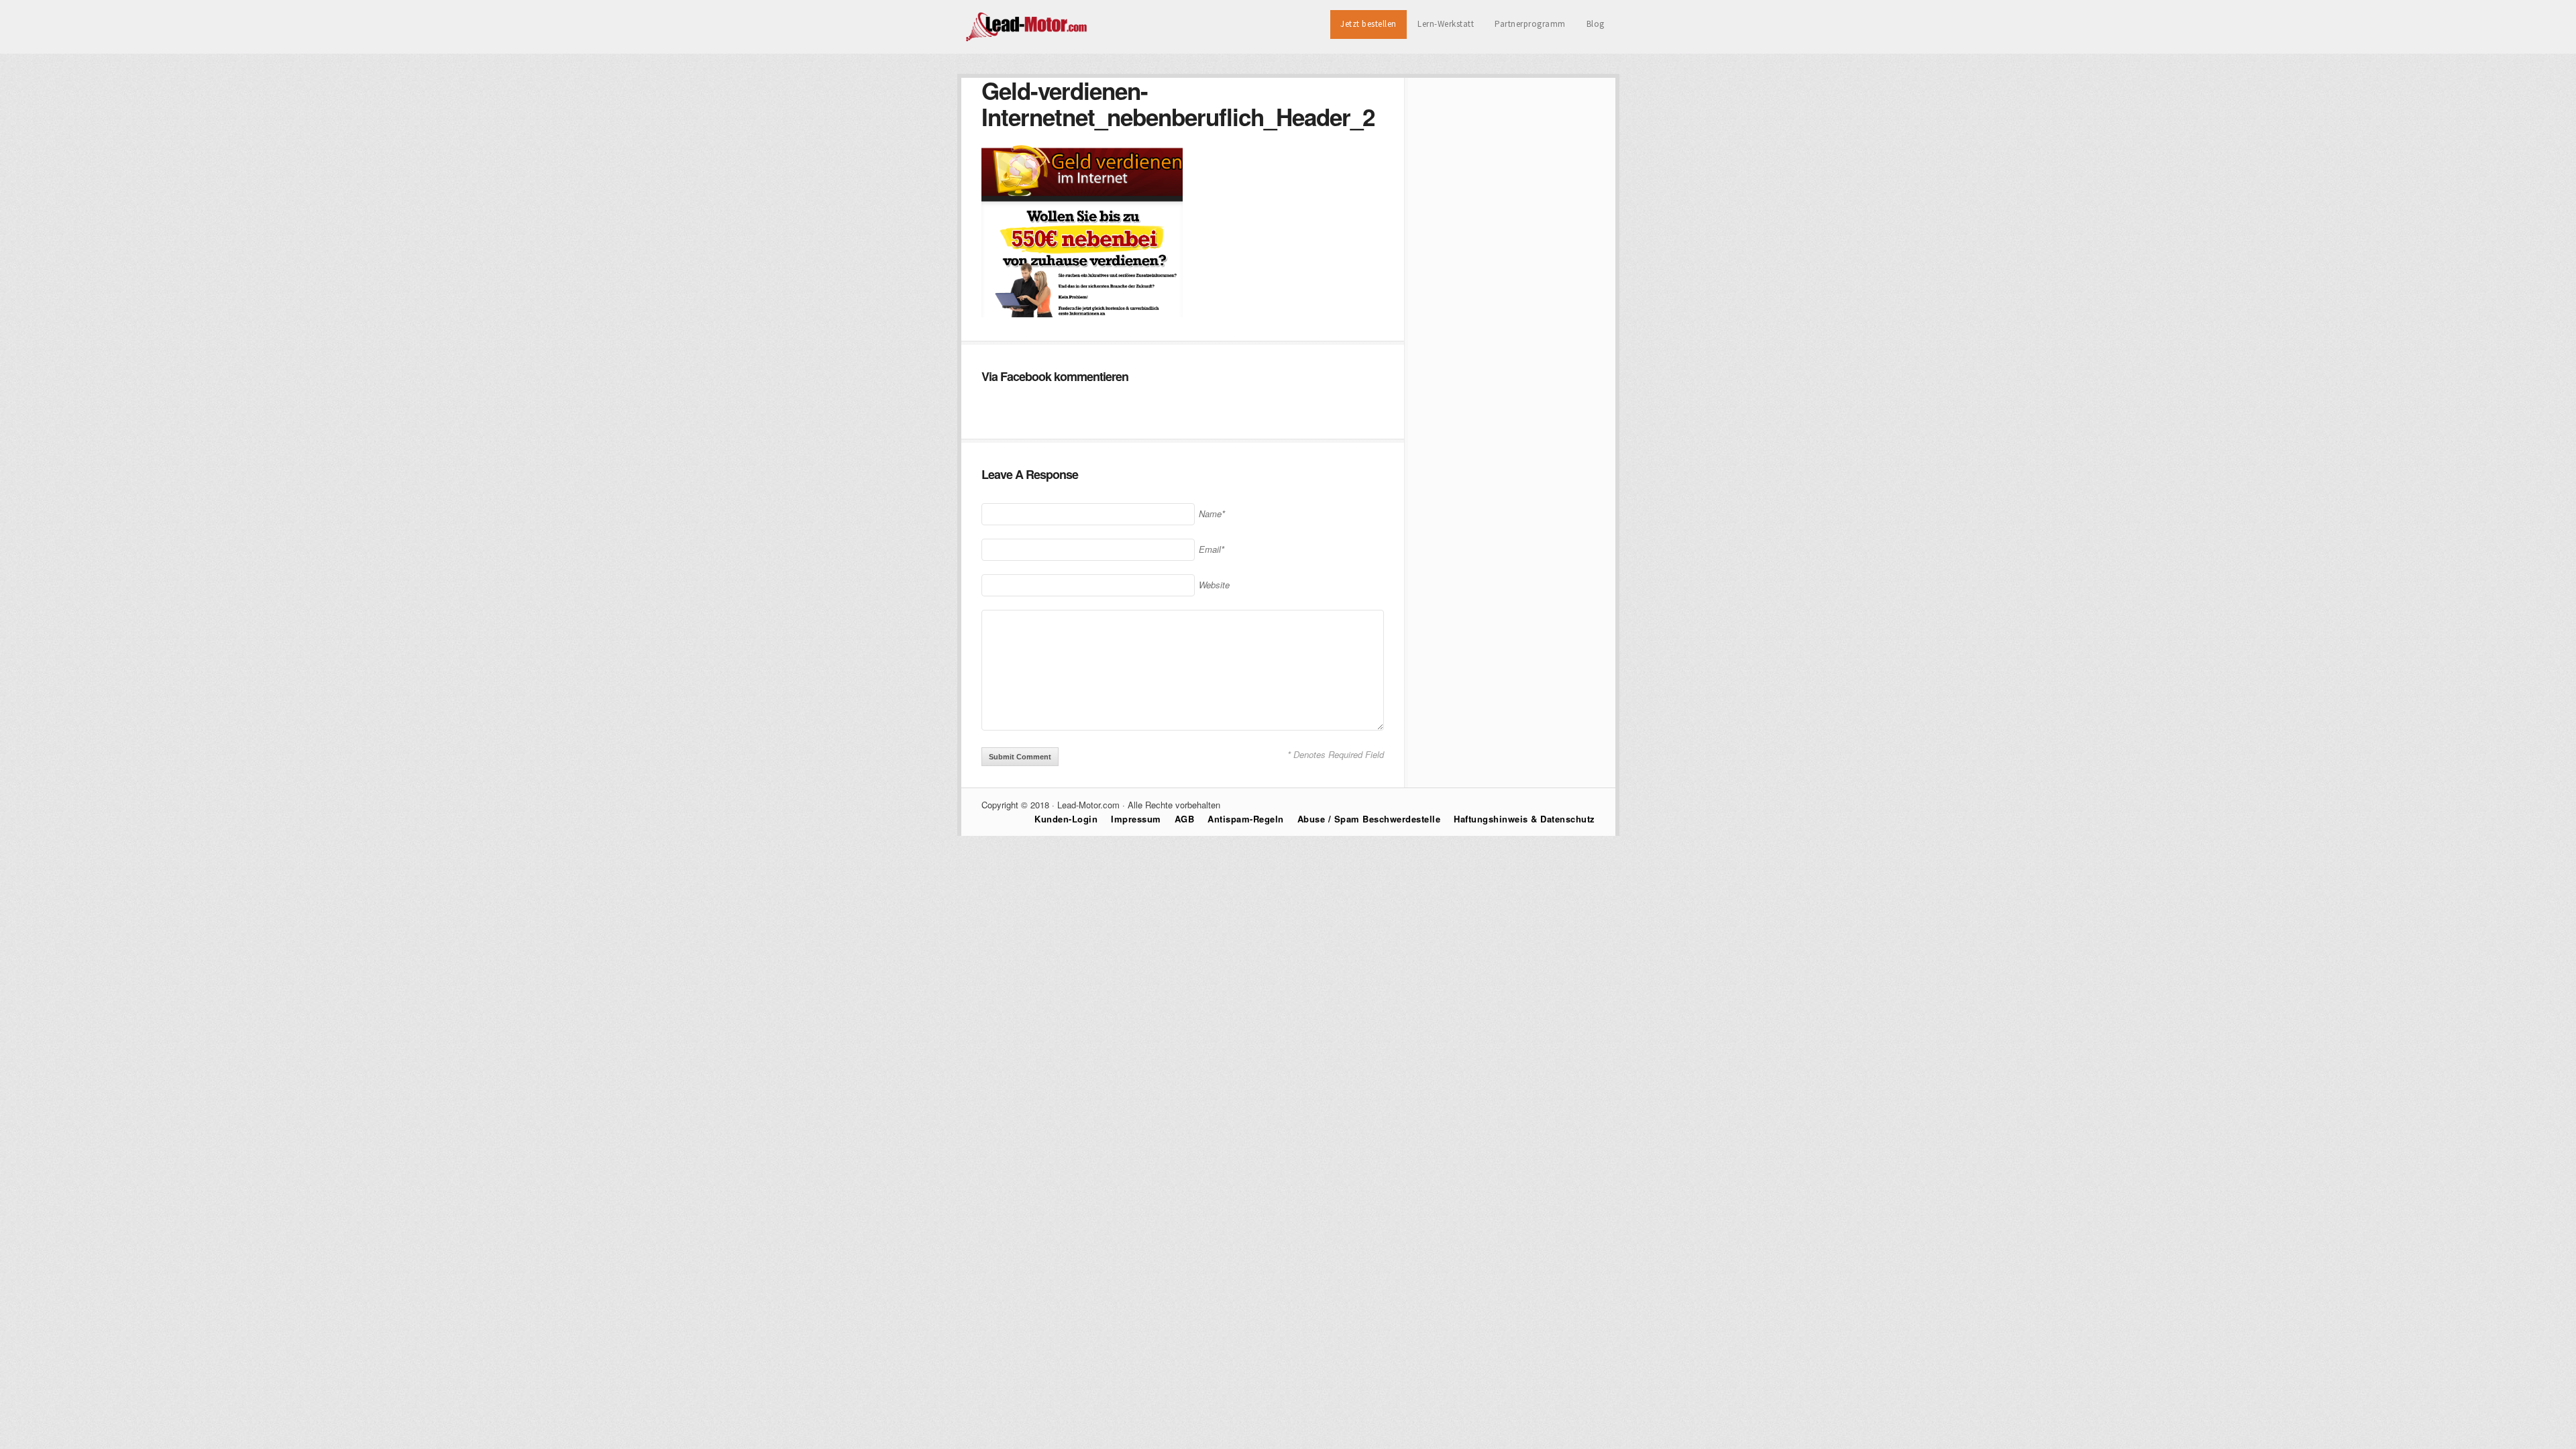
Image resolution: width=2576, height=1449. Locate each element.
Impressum (1136, 819)
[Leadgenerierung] (1027, 40)
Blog (1596, 24)
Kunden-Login (1066, 819)
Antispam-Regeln (1246, 819)
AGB (1185, 819)
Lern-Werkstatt (1446, 24)
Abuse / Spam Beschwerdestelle (1369, 819)
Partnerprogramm (1530, 24)
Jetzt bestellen (1368, 24)
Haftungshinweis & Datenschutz (1524, 819)
